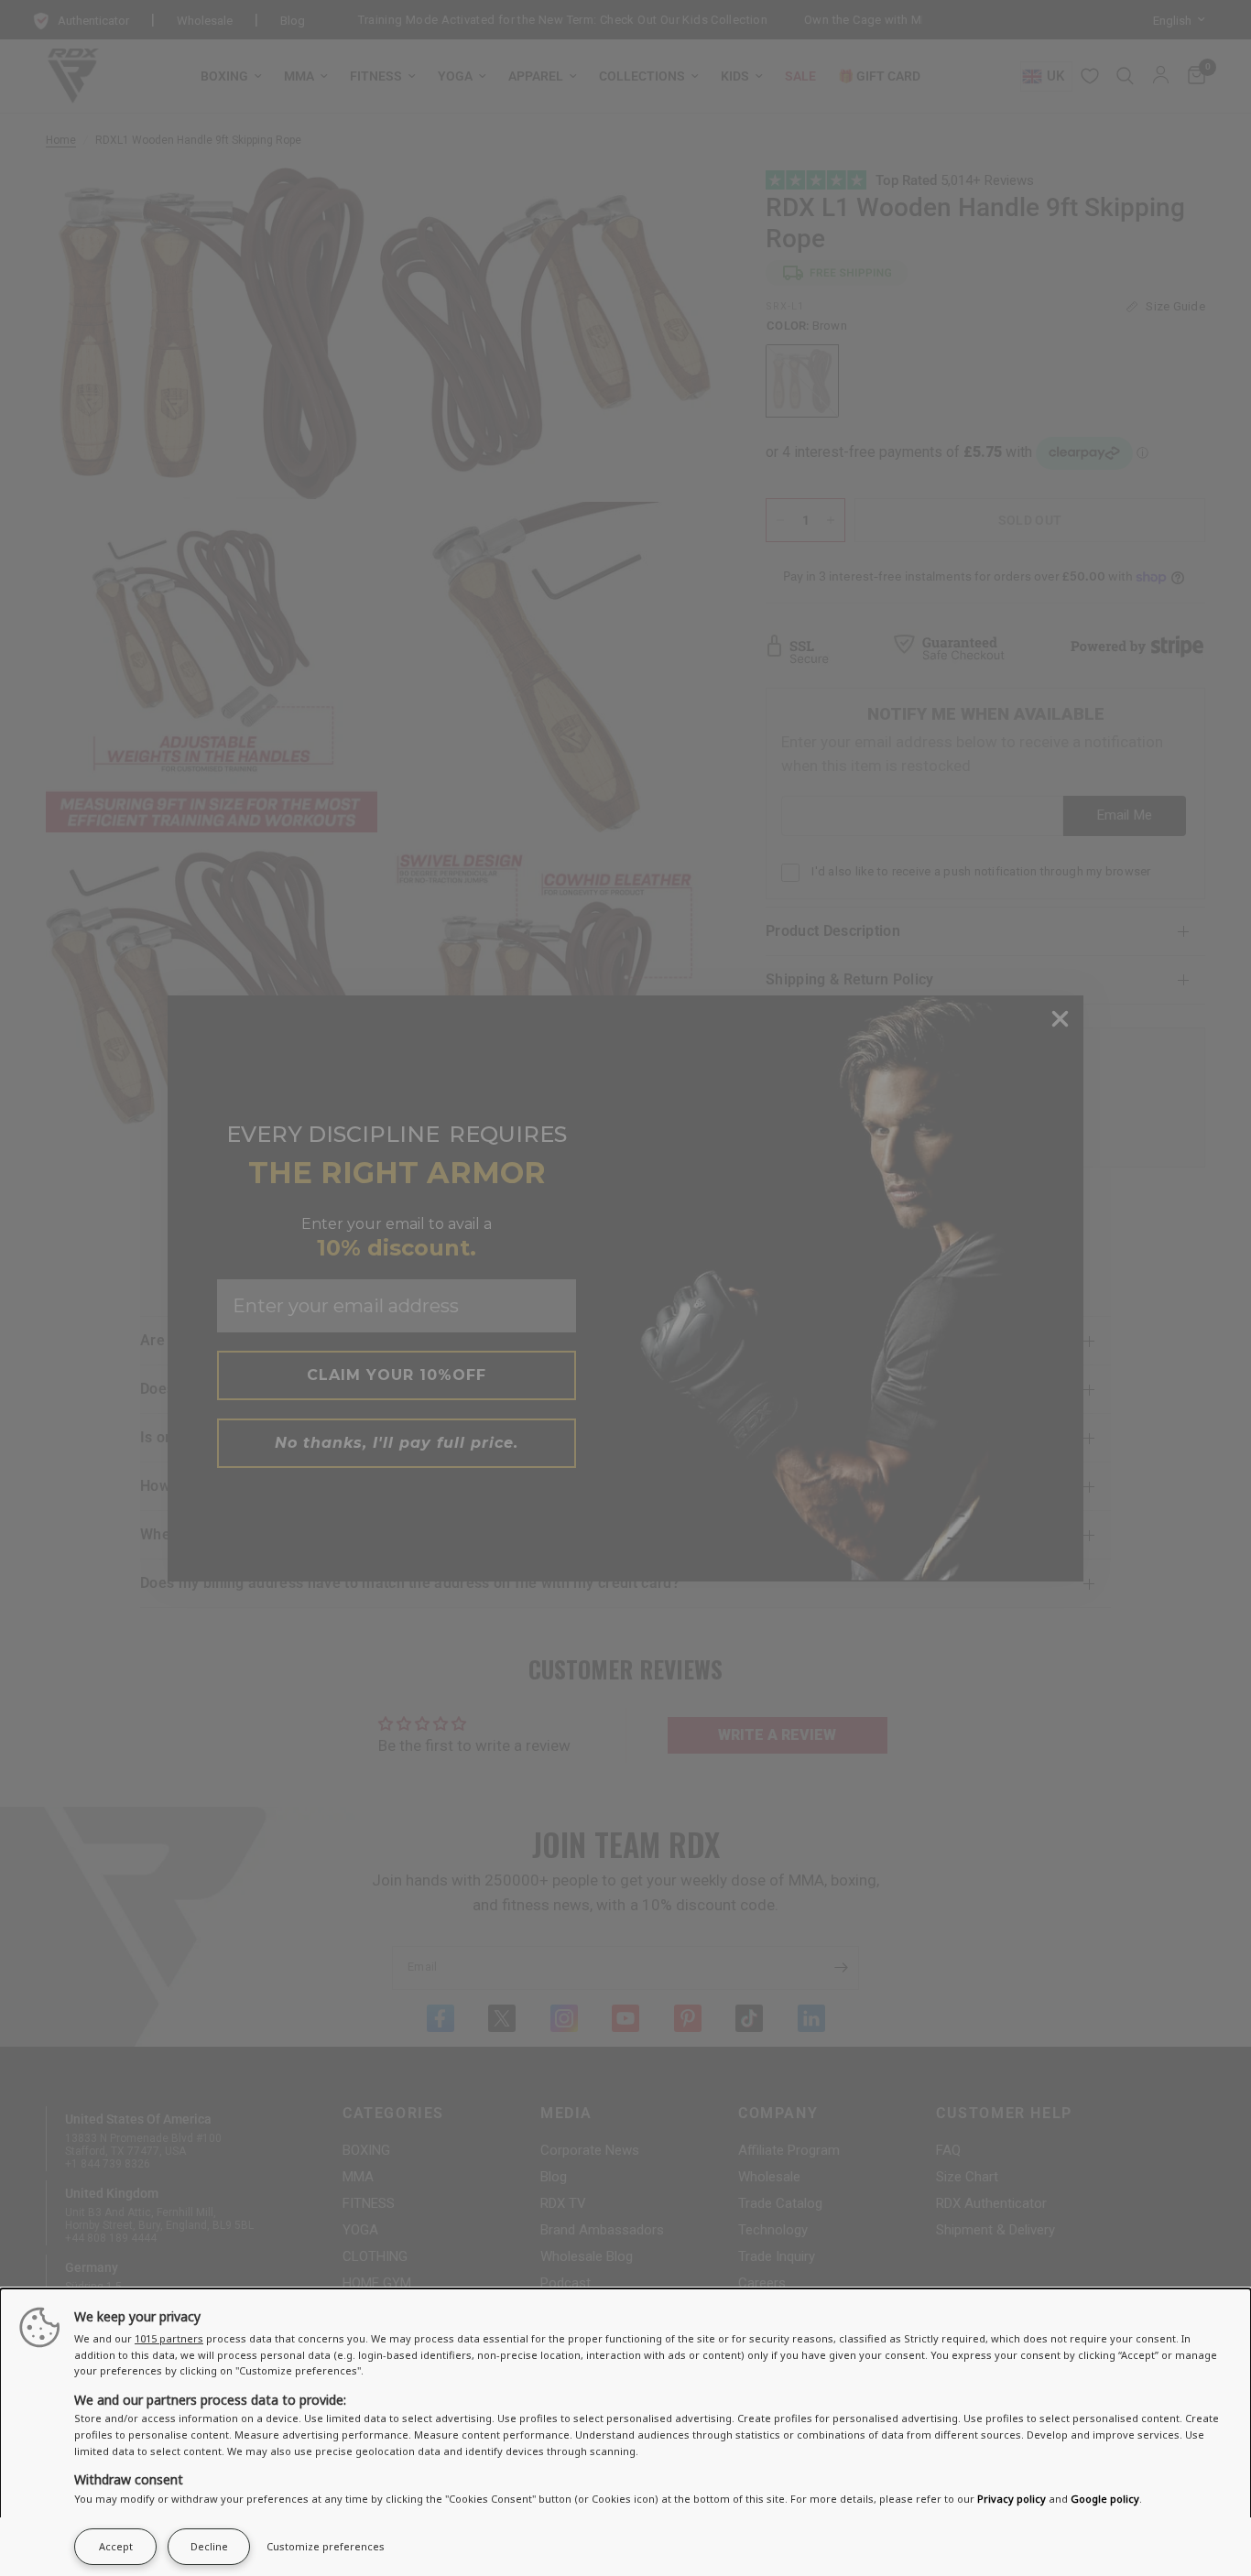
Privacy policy (1012, 2499)
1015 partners (169, 2338)
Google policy (1105, 2499)
